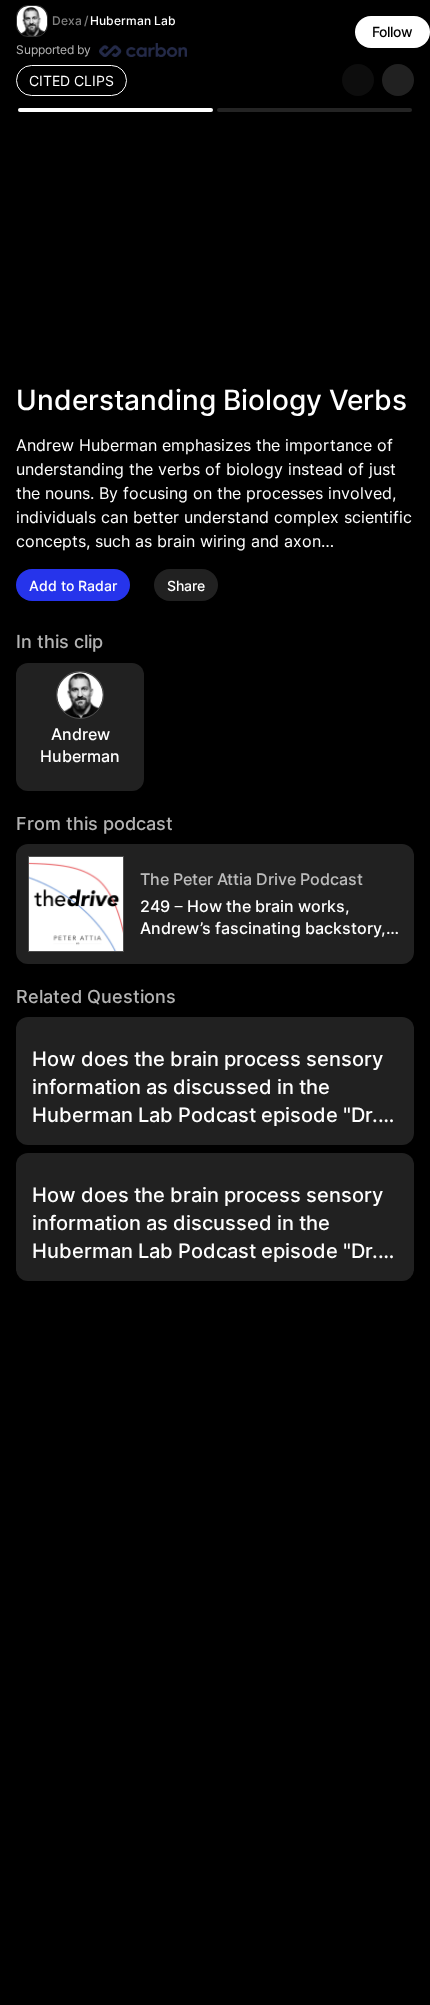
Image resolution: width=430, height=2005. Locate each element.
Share (186, 585)
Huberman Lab (133, 20)
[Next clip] (398, 80)
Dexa (67, 20)
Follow (392, 31)
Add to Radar (73, 585)
